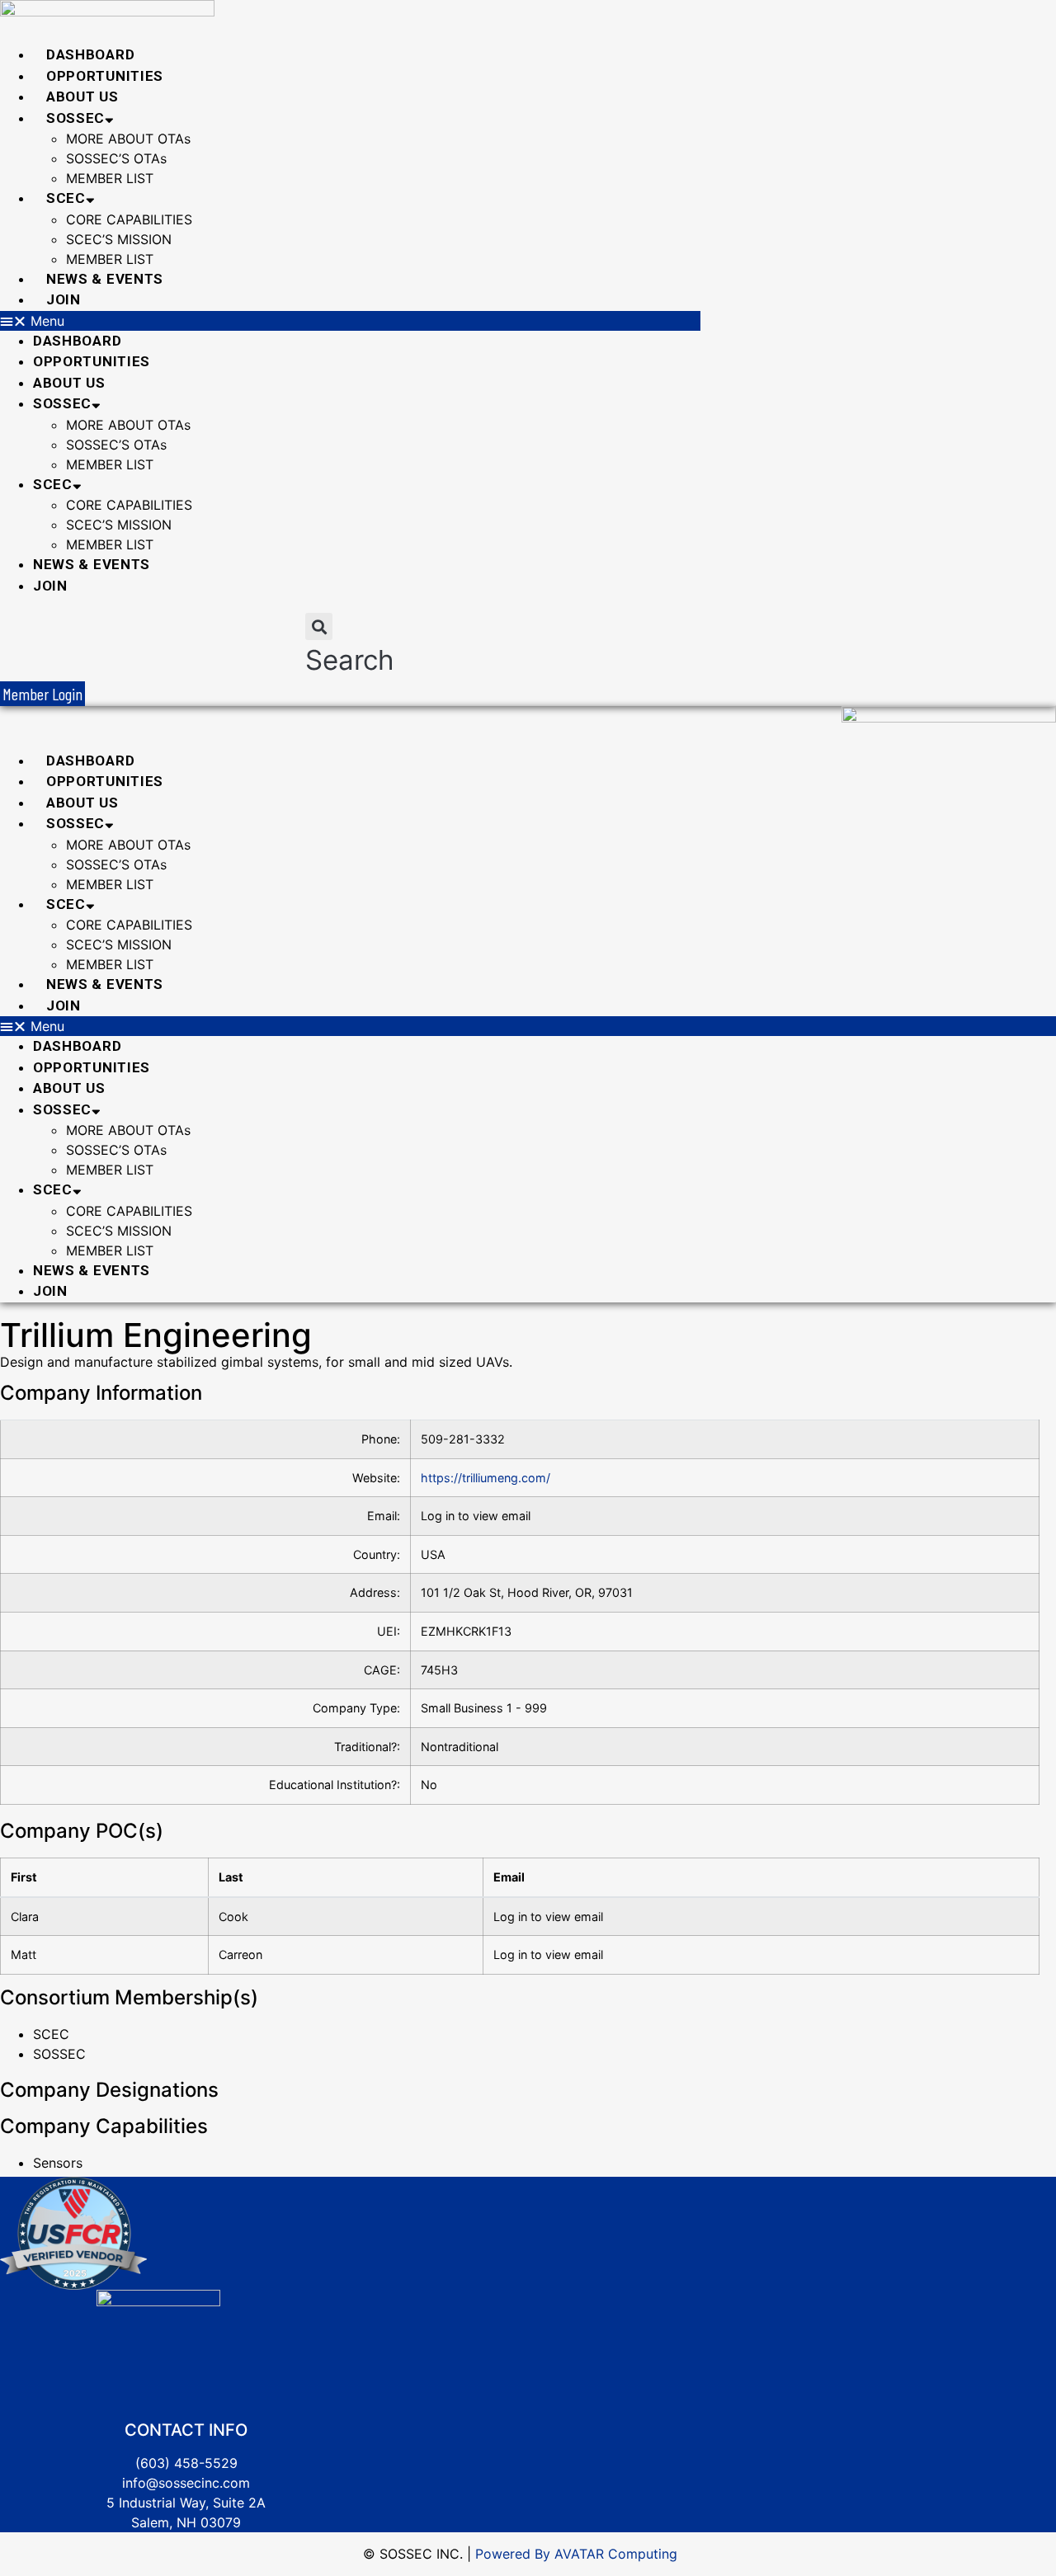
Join (64, 299)
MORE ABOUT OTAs (128, 139)
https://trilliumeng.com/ (486, 1478)
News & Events (105, 279)
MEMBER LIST (110, 178)
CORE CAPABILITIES (129, 219)
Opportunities (105, 76)
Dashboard (90, 54)
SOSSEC (75, 118)
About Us (82, 97)
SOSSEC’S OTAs (116, 158)
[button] (350, 321)
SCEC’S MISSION (119, 239)
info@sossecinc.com (186, 2483)
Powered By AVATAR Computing (574, 2554)
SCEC (66, 198)
